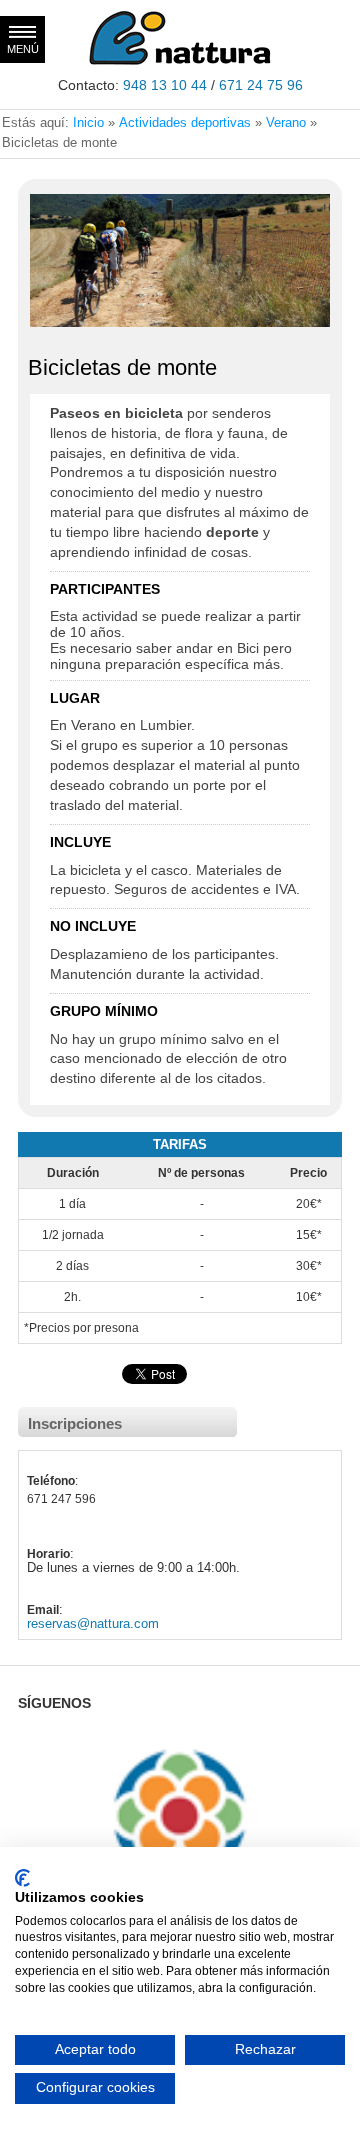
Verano (286, 122)
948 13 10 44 (165, 85)
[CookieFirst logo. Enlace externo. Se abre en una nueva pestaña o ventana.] (22, 1878)
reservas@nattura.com (93, 1624)
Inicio (88, 122)
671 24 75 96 (261, 85)
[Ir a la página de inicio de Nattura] (180, 61)
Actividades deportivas (185, 122)
